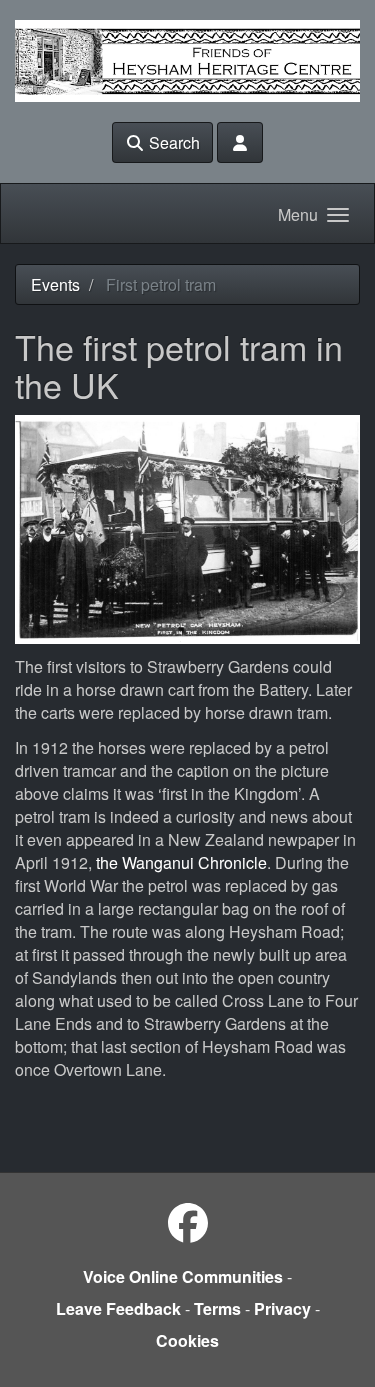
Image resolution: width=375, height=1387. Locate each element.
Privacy (282, 1308)
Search (172, 142)
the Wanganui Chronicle (181, 862)
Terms (217, 1308)
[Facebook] (188, 1221)
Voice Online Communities (183, 1276)
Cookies (187, 1340)
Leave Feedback (118, 1308)
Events (55, 284)
